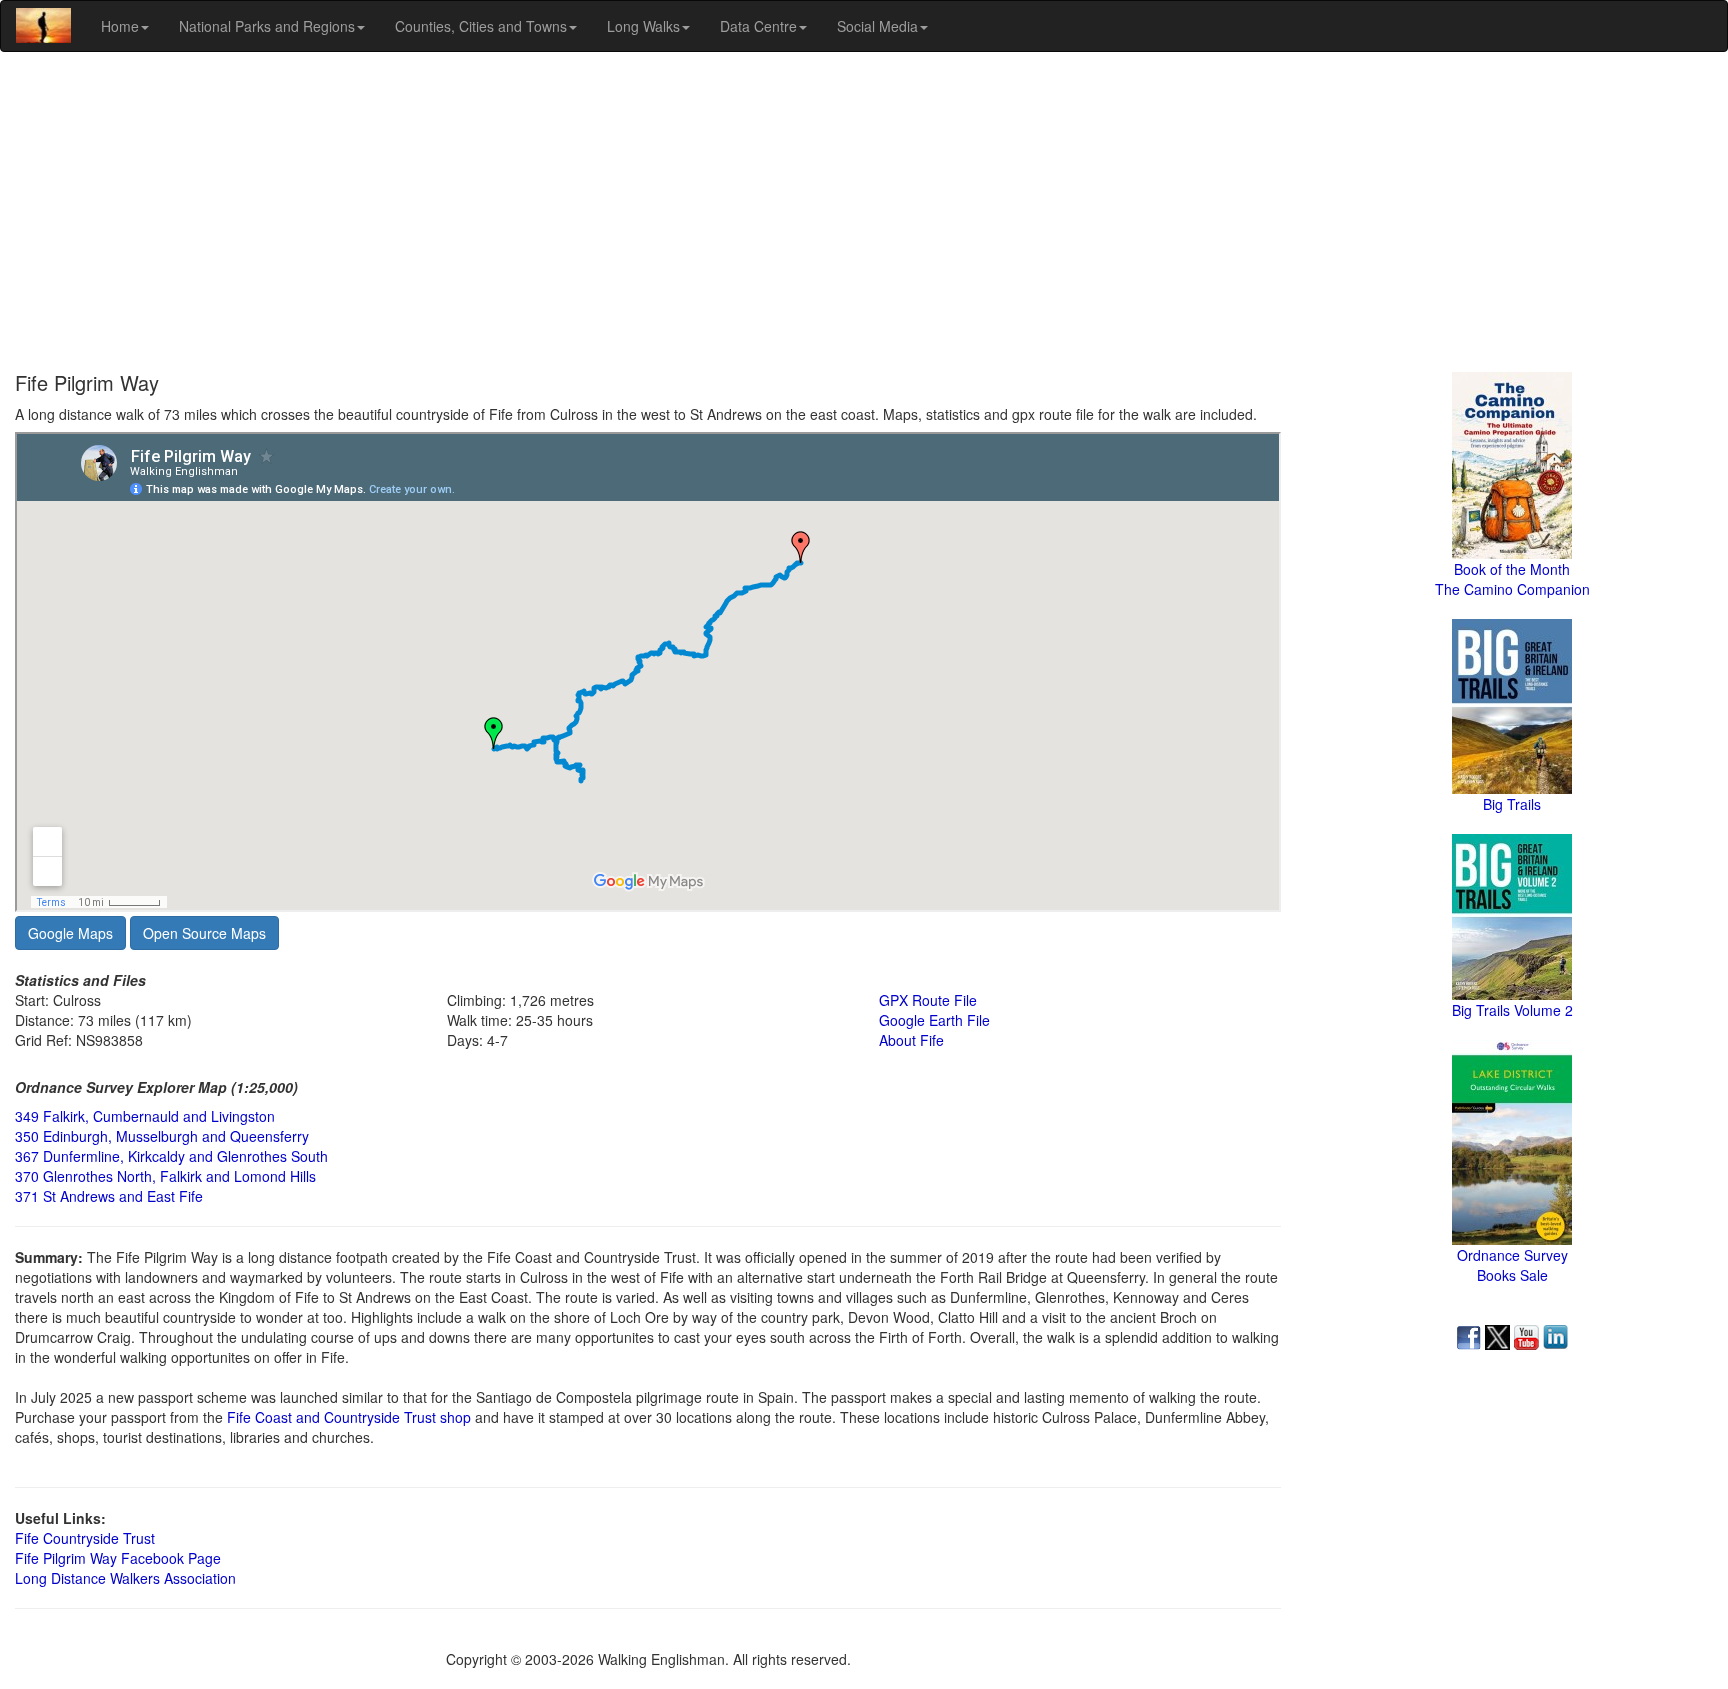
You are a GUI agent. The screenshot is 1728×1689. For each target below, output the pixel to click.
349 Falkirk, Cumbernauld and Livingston (145, 1116)
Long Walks (643, 26)
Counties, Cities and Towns (481, 26)
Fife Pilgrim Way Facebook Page (118, 1558)
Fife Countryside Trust (85, 1538)
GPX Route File (928, 1000)
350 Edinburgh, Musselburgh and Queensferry (162, 1136)
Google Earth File (934, 1020)
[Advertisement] (864, 212)
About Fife (911, 1040)
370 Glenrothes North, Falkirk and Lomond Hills (165, 1176)
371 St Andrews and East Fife (109, 1196)
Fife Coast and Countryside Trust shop (349, 1417)
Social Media (877, 26)
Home (120, 26)
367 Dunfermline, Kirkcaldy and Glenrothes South (171, 1156)
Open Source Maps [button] (204, 933)
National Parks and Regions (267, 26)
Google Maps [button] (70, 933)
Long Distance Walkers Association (125, 1578)
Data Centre (758, 26)
